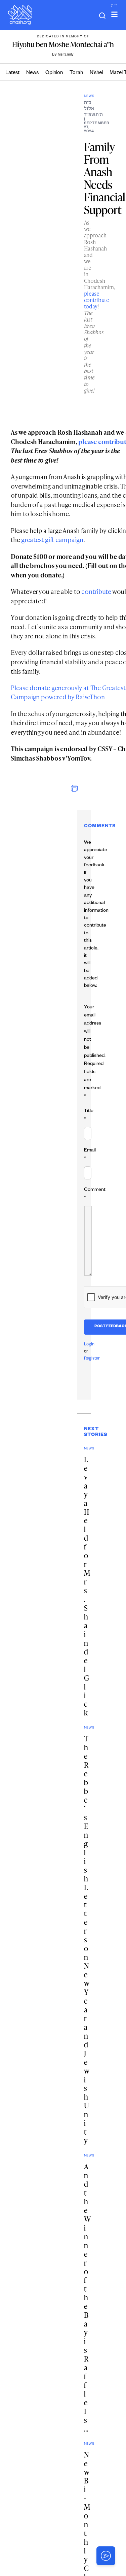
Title (89, 1115)
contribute (96, 591)
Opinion (54, 73)
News (32, 73)
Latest (12, 73)
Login (89, 1345)
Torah (76, 73)
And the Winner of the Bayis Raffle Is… (87, 2298)
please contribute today (97, 300)
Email (90, 1155)
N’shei (96, 73)
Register (92, 1359)
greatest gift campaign (52, 540)
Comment (95, 1194)
